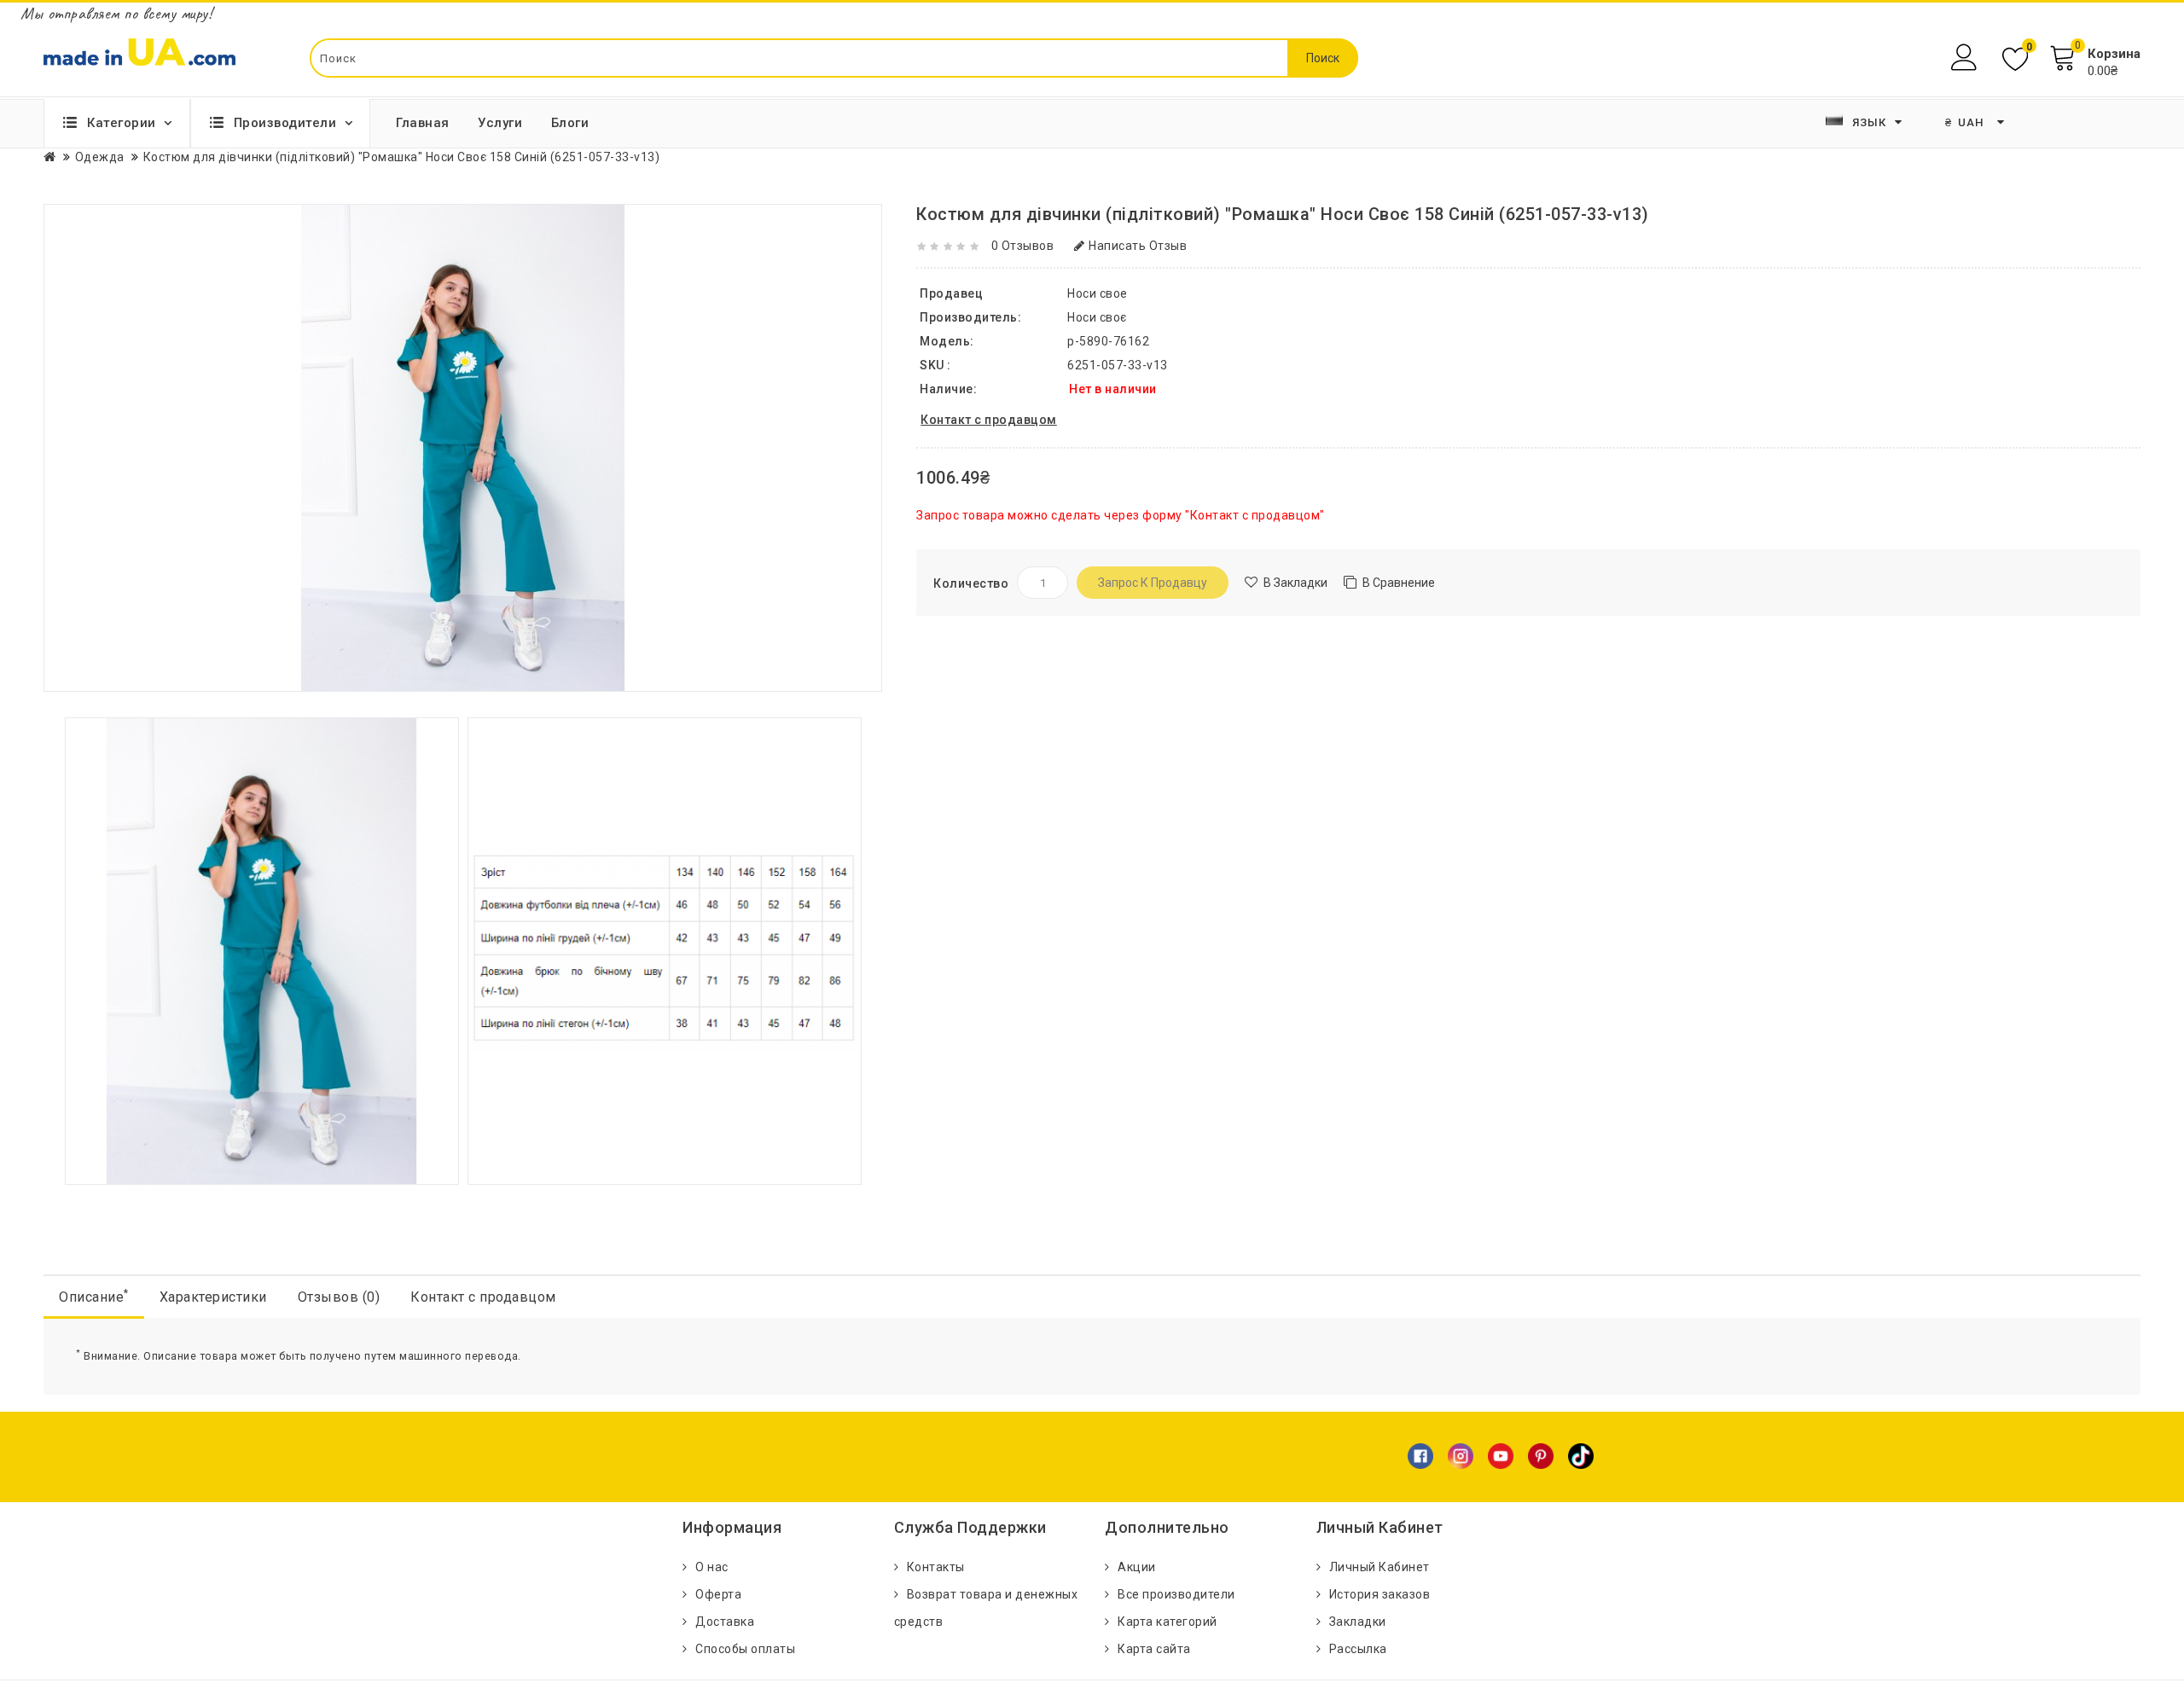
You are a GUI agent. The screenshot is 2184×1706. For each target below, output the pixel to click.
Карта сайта (1154, 1649)
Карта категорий (1168, 1622)
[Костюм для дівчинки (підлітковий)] (262, 950)
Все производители (1176, 1594)
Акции (1137, 1567)
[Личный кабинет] (1966, 58)
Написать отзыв (1138, 246)
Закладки (1358, 1622)
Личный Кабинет (1380, 1567)
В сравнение (1399, 583)
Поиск (1323, 58)
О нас (712, 1567)
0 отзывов (1023, 246)
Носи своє (1097, 317)
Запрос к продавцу (1153, 583)
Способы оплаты (745, 1649)
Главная (423, 123)
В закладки (1295, 583)
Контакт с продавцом (483, 1297)
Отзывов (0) (339, 1297)
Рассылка (1358, 1649)
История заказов (1380, 1594)
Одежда (100, 157)
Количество (971, 583)
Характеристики (213, 1297)
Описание (94, 1296)
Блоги (570, 123)
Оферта (718, 1594)
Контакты (936, 1567)
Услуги (500, 123)
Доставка (725, 1622)
